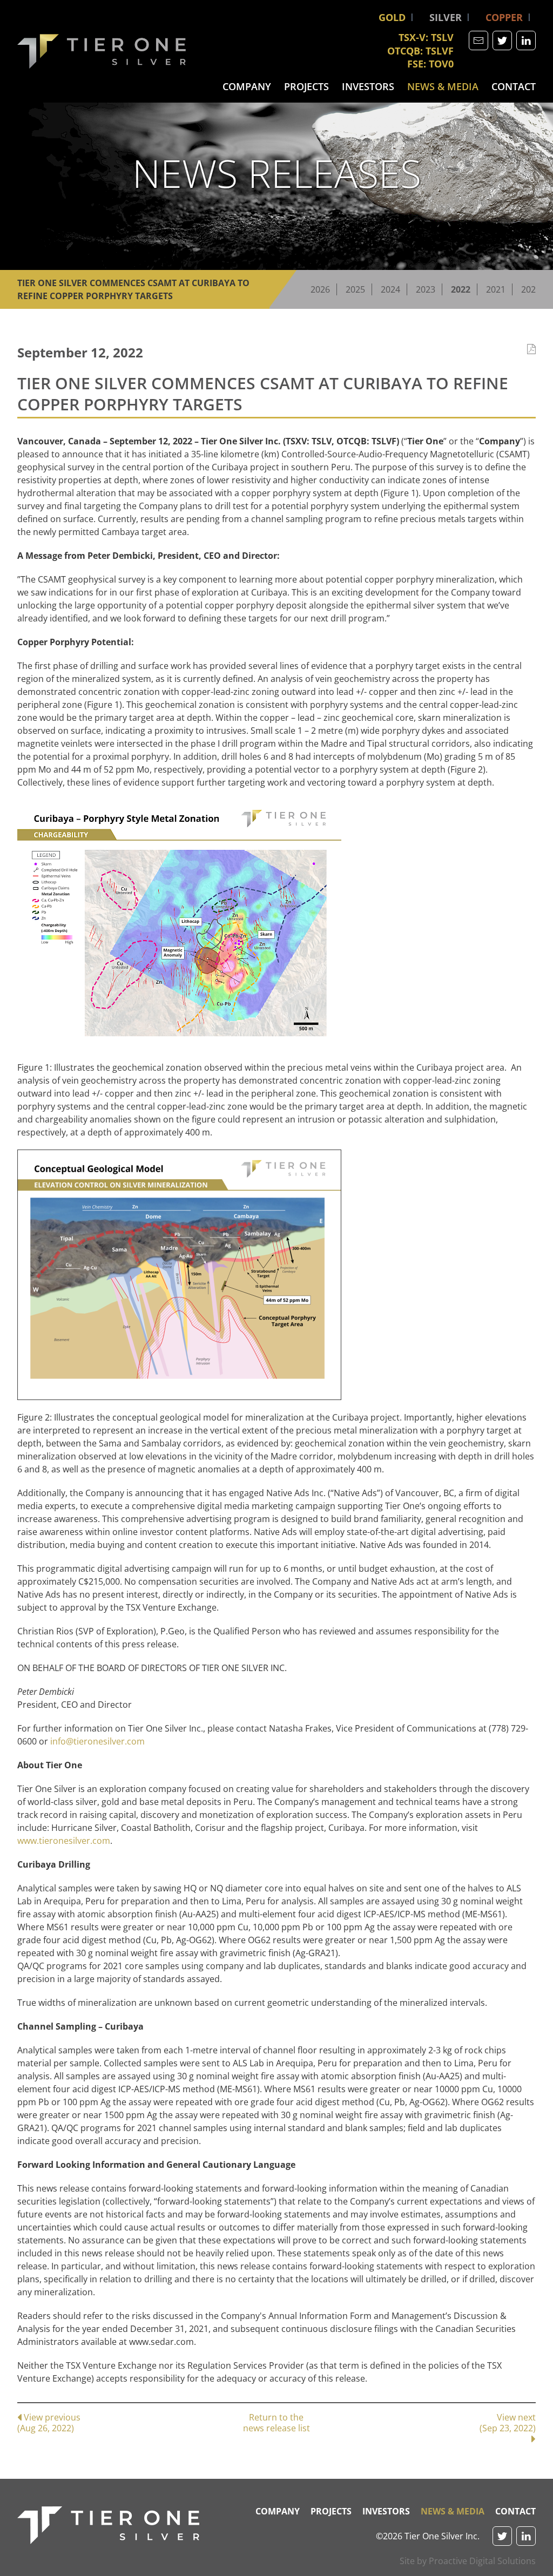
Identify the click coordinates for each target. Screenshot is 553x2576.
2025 (355, 289)
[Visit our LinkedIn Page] (526, 40)
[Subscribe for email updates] (478, 40)
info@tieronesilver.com (97, 1741)
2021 (496, 289)
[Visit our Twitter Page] (502, 40)
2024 (390, 289)
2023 (426, 289)
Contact (514, 86)
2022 (461, 289)
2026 (320, 289)
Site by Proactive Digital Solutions (468, 2561)
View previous (49, 2422)
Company (247, 86)
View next (508, 2423)
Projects (306, 86)
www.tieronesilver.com (64, 1841)
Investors (368, 86)
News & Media (443, 86)
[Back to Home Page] (108, 2525)
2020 (531, 289)
